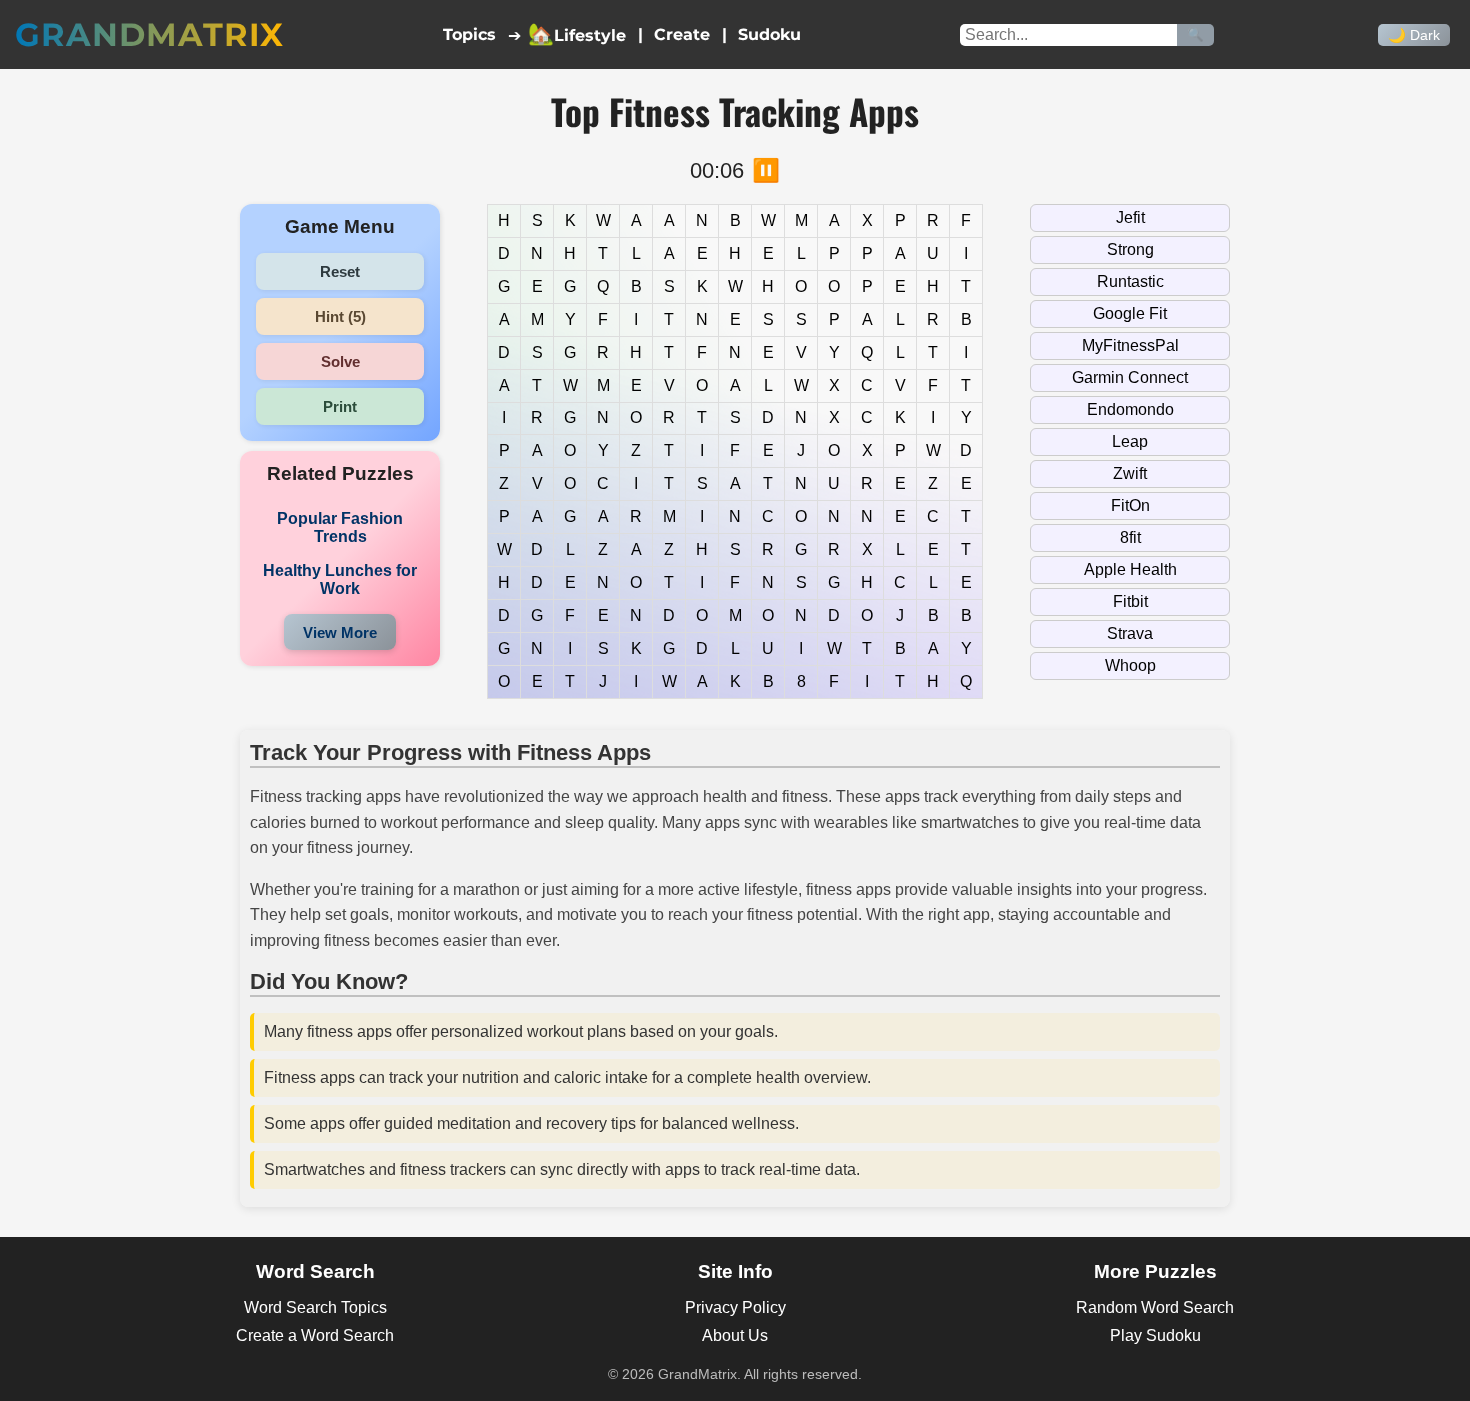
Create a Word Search (315, 1335)
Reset (340, 271)
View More (340, 632)
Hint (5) (340, 316)
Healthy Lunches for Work (340, 579)
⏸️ (766, 170)
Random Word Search (1155, 1307)
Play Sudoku (1155, 1335)
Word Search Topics (315, 1307)
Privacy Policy (735, 1307)
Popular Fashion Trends (340, 527)
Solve (340, 361)
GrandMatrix (149, 34)
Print (340, 406)
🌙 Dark (1414, 35)
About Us (735, 1335)
